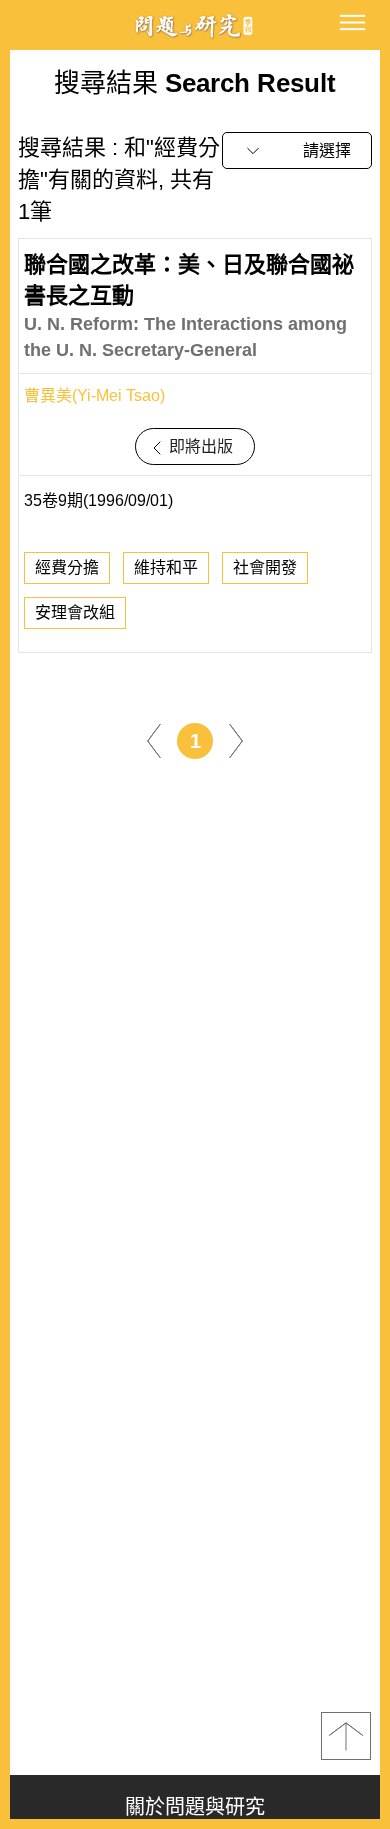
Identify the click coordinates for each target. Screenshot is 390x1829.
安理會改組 (75, 612)
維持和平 (166, 567)
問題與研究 (195, 25)
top (346, 1736)
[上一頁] (154, 740)
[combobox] (297, 150)
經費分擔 (67, 567)
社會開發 (265, 567)
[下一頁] (236, 740)
